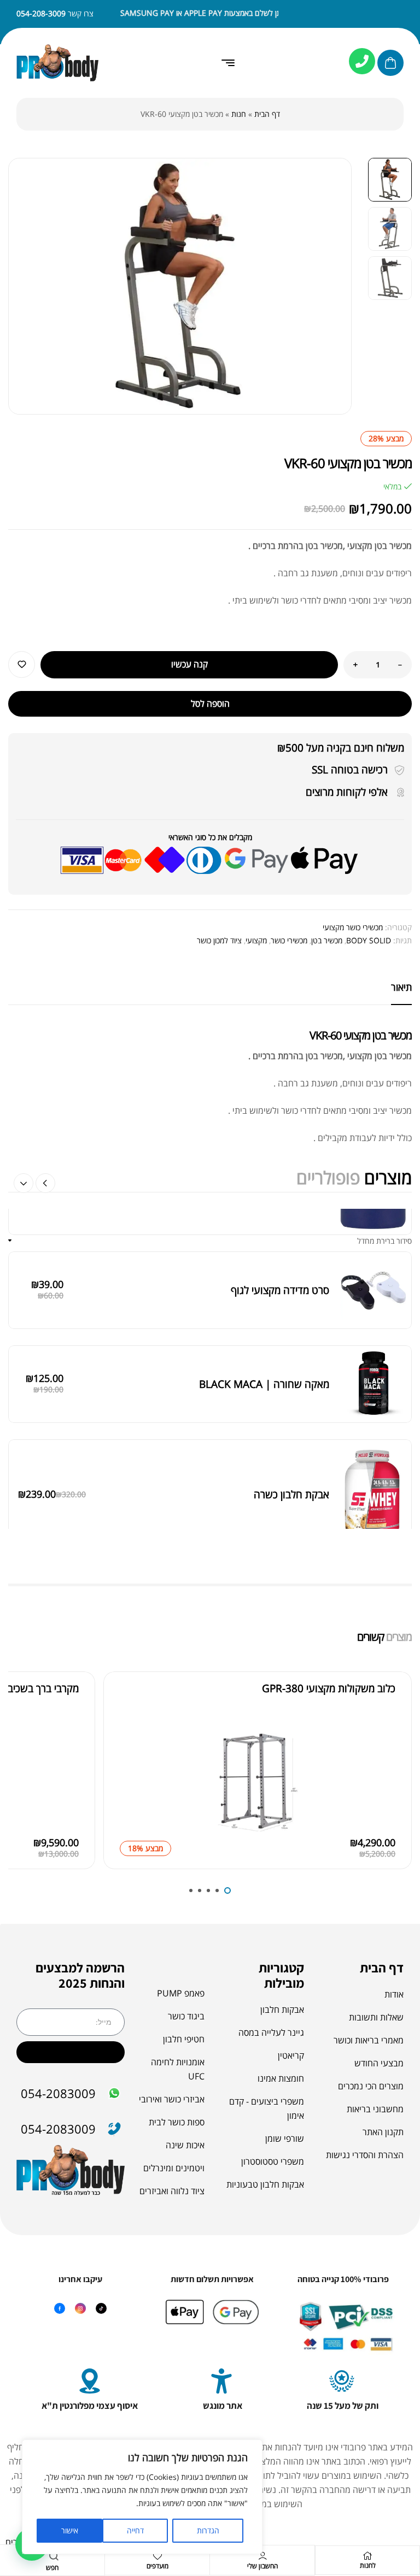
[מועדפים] (157, 2556)
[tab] (401, 987)
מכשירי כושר (289, 940)
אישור (70, 2530)
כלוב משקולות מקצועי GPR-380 (329, 1688)
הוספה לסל (210, 704)
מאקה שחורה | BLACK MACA (264, 1235)
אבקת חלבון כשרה (291, 1346)
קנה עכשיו (189, 664)
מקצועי (256, 940)
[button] (24, 1183)
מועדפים (157, 2566)
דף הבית (267, 114)
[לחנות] (367, 2556)
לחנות (368, 2565)
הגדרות (208, 2530)
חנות (239, 114)
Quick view (131, 1769)
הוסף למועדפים (22, 664)
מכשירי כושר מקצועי (353, 927)
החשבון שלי (262, 2566)
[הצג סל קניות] (390, 63)
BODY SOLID (369, 940)
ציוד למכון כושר (219, 940)
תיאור (401, 987)
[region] (142, 2497)
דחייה (135, 2530)
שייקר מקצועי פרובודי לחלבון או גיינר (255, 1467)
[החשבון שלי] (262, 2556)
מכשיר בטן (327, 940)
